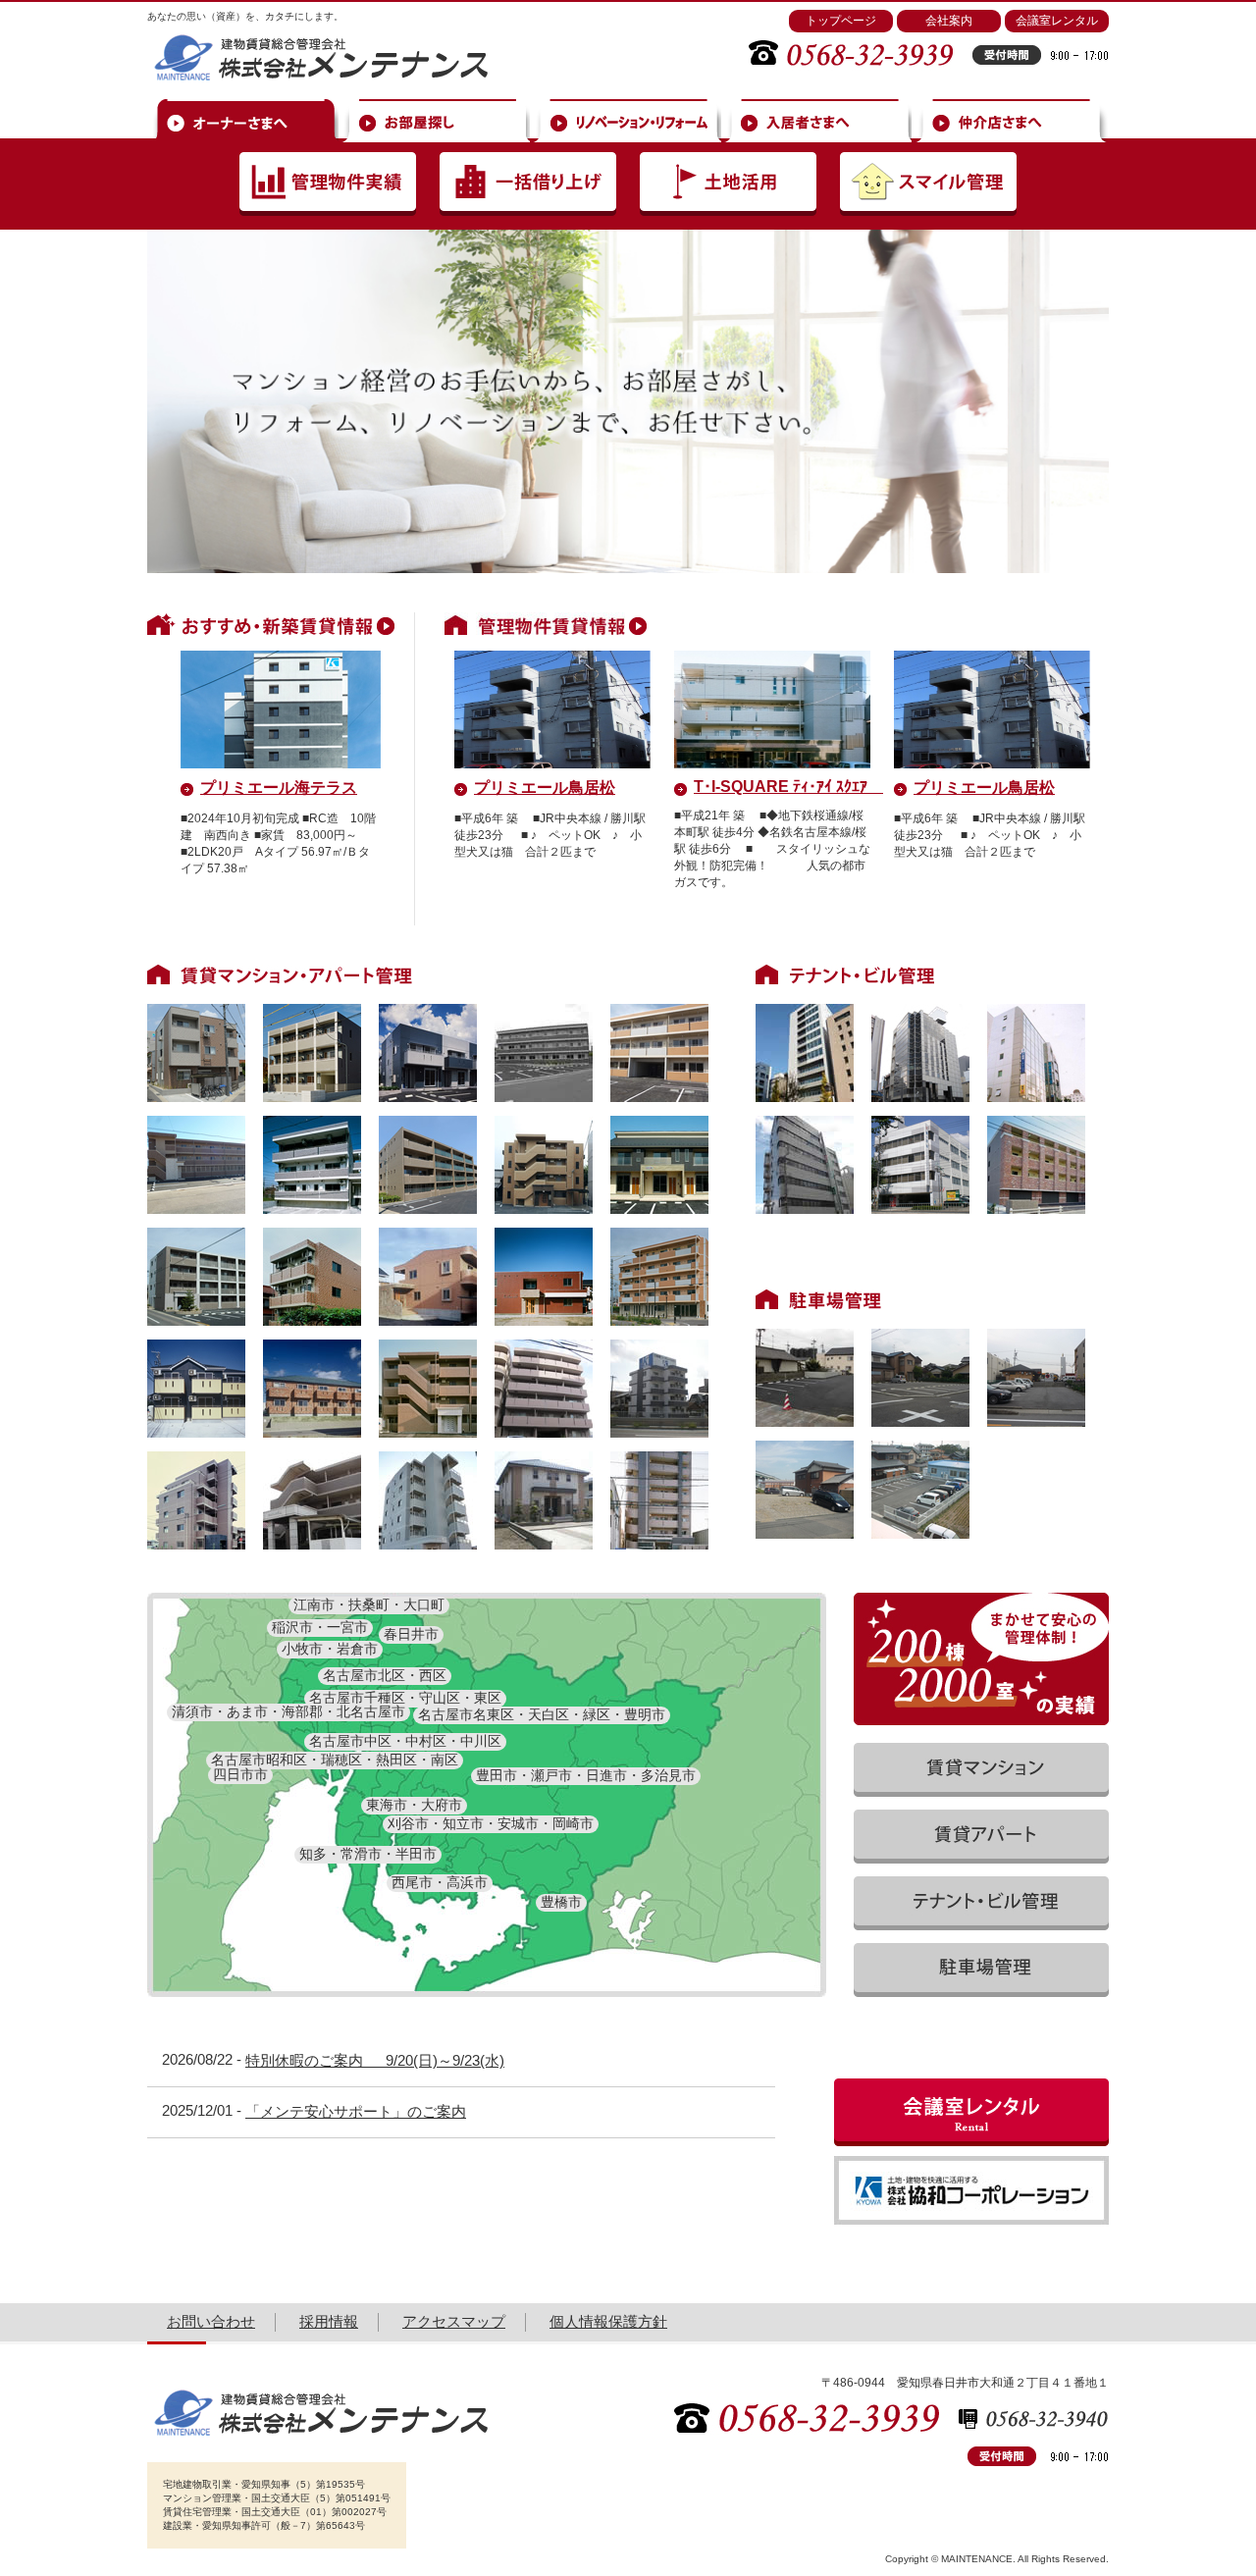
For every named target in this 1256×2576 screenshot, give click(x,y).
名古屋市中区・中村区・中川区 (405, 1741)
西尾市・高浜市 (440, 1882)
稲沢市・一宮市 (320, 1627)
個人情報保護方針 (608, 2321)
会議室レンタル (1057, 21)
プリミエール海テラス (279, 788)
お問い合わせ (211, 2321)
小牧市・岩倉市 (330, 1649)
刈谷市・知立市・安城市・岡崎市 (491, 1823)
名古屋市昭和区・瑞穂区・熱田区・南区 (335, 1760)
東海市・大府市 (414, 1805)
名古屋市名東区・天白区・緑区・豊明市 (542, 1714)
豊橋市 (561, 1902)
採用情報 (329, 2321)
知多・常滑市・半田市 (368, 1854)
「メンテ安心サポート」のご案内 (356, 2111)
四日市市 (240, 1774)
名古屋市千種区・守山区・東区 (405, 1698)
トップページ (841, 21)
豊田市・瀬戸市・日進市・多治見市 (586, 1775)
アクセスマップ (454, 2321)
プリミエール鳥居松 (545, 788)
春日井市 (411, 1634)
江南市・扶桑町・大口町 (369, 1604)
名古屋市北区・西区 (385, 1675)
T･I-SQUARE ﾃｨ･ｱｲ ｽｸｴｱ (788, 787)
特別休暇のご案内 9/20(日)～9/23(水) (375, 2060)
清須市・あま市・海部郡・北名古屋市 (288, 1711)
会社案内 (949, 21)
